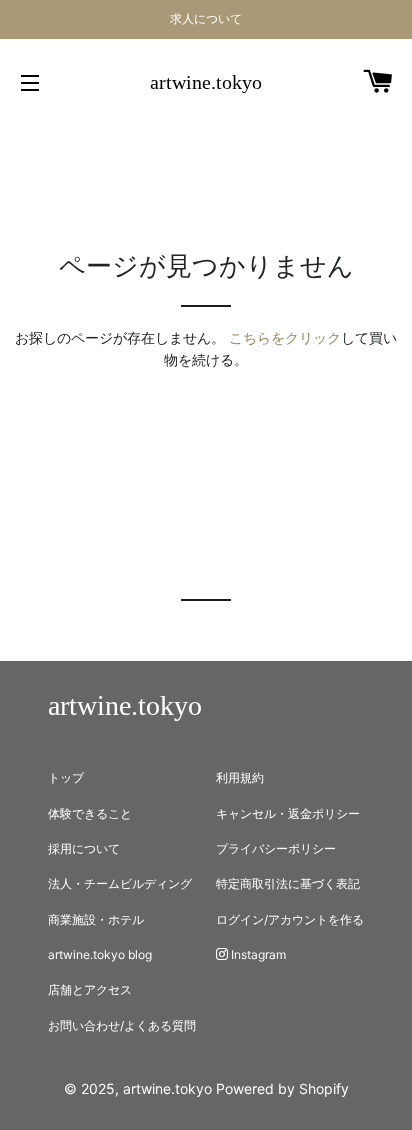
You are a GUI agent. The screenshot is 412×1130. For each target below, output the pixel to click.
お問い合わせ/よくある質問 (122, 1025)
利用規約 (240, 777)
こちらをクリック (285, 337)
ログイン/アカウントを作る (290, 919)
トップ (66, 777)
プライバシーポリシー (276, 848)
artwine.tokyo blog (100, 954)
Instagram (257, 954)
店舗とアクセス (90, 989)
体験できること (90, 813)
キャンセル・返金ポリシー (288, 813)
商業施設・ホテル (96, 919)
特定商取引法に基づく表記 (288, 883)
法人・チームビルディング (120, 883)
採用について (84, 848)
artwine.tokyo (206, 82)
